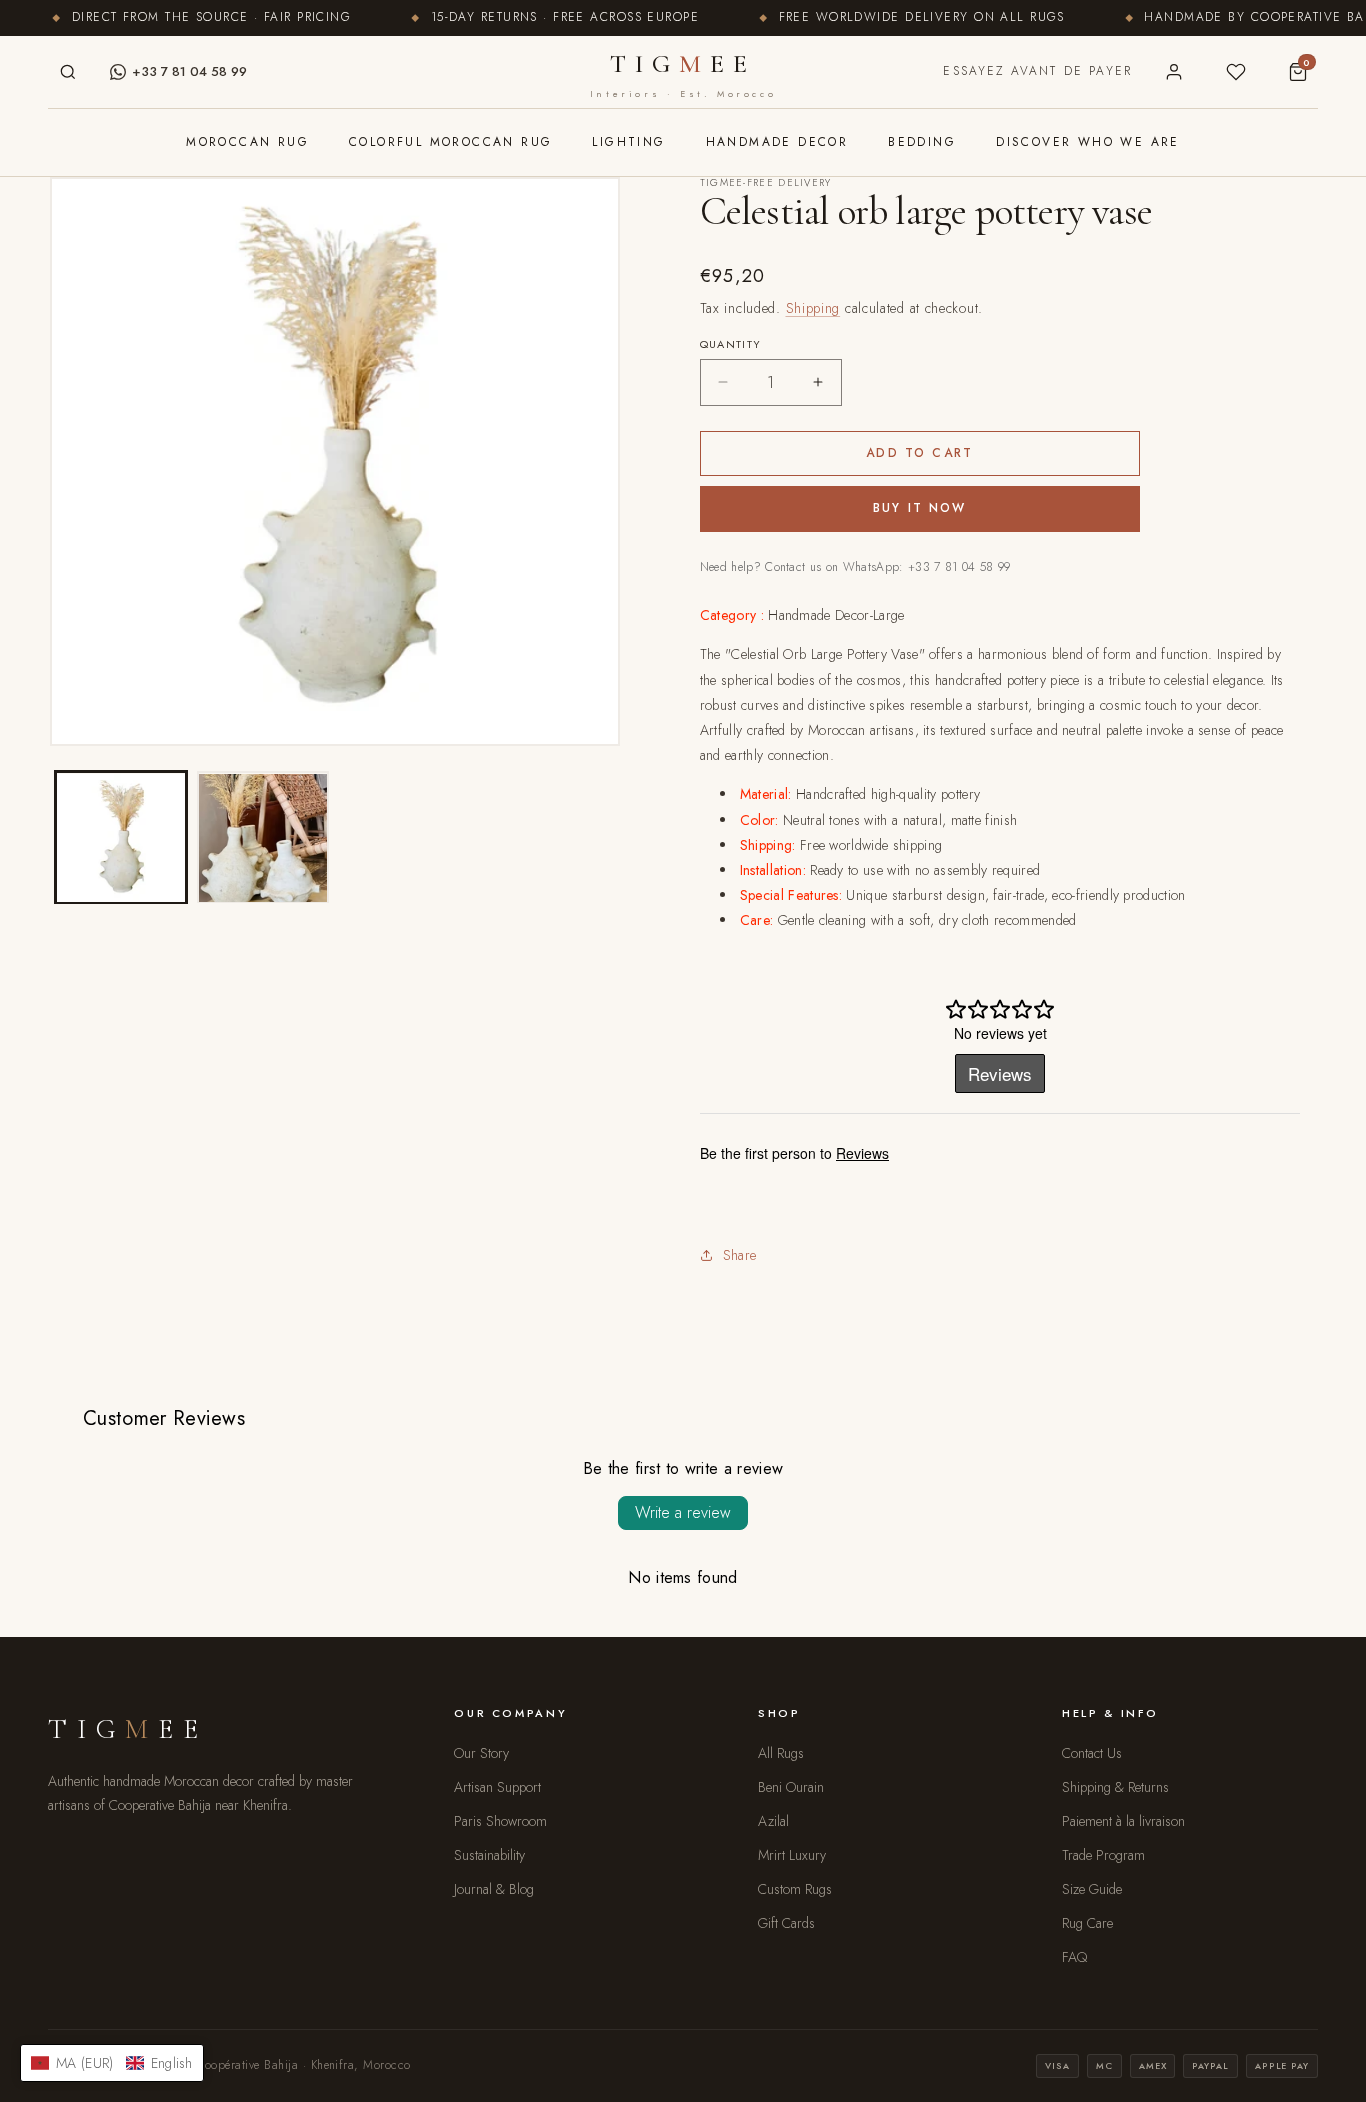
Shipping (813, 308)
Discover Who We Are (1088, 142)
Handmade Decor (777, 142)
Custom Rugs (795, 1889)
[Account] (1174, 72)
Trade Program (1103, 1855)
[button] (112, 2063)
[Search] (68, 72)
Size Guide (1092, 1889)
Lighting (628, 142)
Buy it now (920, 508)
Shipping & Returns (1115, 1787)
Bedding (922, 142)
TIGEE (683, 74)
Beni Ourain (791, 1787)
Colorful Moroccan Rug (450, 142)
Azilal (773, 1821)
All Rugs (781, 1753)
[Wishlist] (1236, 72)
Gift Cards (786, 1923)
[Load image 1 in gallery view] (121, 838)
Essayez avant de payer (1037, 71)
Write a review (683, 1512)
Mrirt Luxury (792, 1855)
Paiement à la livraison (1123, 1821)
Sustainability (489, 1855)
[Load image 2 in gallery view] (263, 838)
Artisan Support (497, 1787)
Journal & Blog (494, 1889)
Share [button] (740, 1255)
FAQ (1074, 1957)
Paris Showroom (500, 1821)
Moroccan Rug (247, 142)
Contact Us (1092, 1753)
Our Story (481, 1753)
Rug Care (1087, 1923)
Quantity (731, 344)
